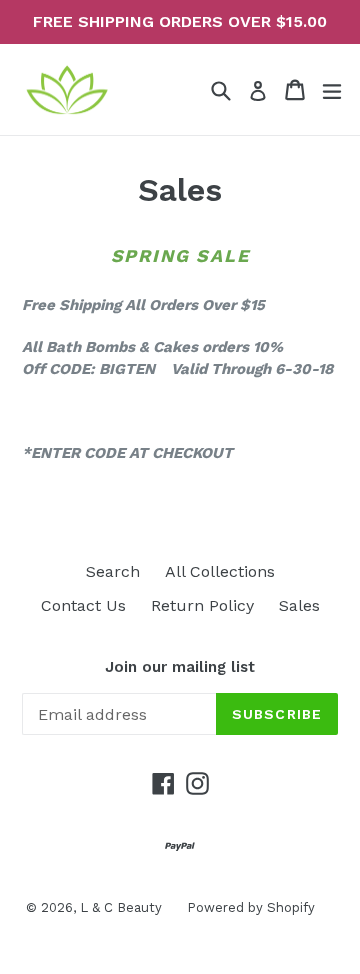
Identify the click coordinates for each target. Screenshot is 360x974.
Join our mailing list (180, 667)
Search (113, 571)
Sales (299, 605)
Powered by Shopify (251, 907)
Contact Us (83, 605)
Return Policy (202, 605)
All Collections (220, 571)
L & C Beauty (121, 907)
